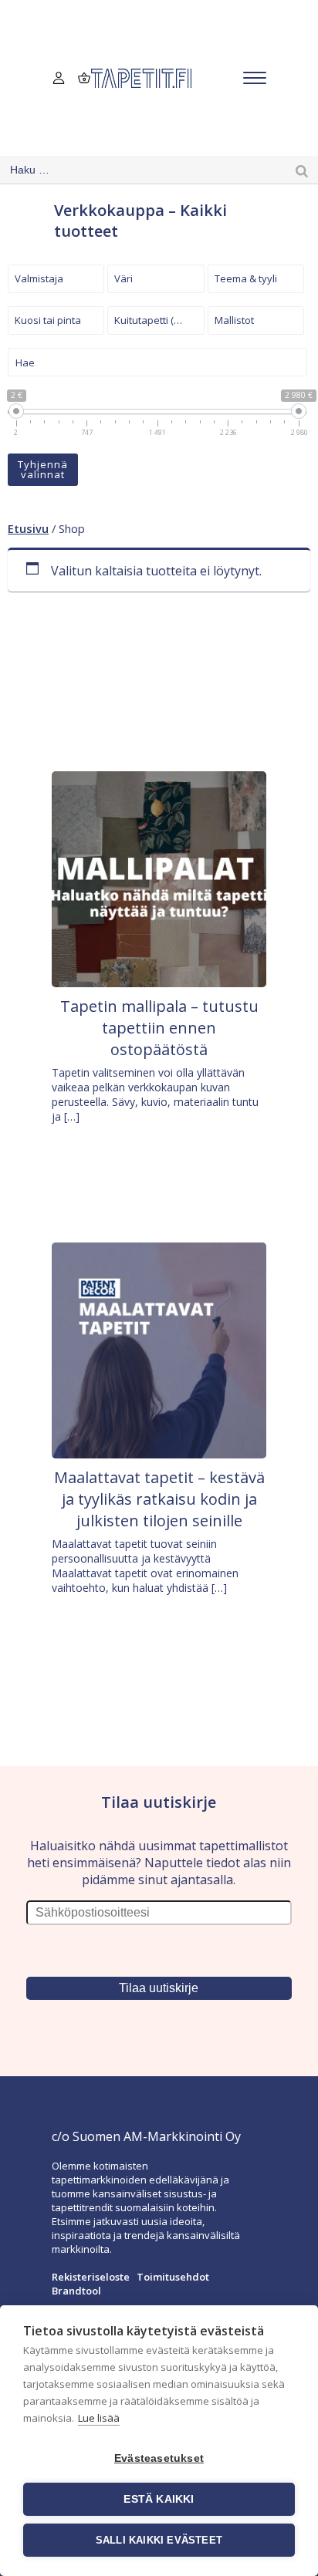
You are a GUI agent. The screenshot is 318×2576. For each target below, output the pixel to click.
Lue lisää (99, 2418)
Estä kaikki (159, 2499)
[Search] (302, 170)
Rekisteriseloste (91, 2277)
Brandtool (76, 2291)
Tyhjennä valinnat (43, 469)
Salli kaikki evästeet (159, 2540)
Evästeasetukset (159, 2458)
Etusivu (28, 528)
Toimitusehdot (173, 2277)
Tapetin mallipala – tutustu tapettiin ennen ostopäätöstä (159, 1028)
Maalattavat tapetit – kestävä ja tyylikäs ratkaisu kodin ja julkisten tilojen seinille (159, 1499)
